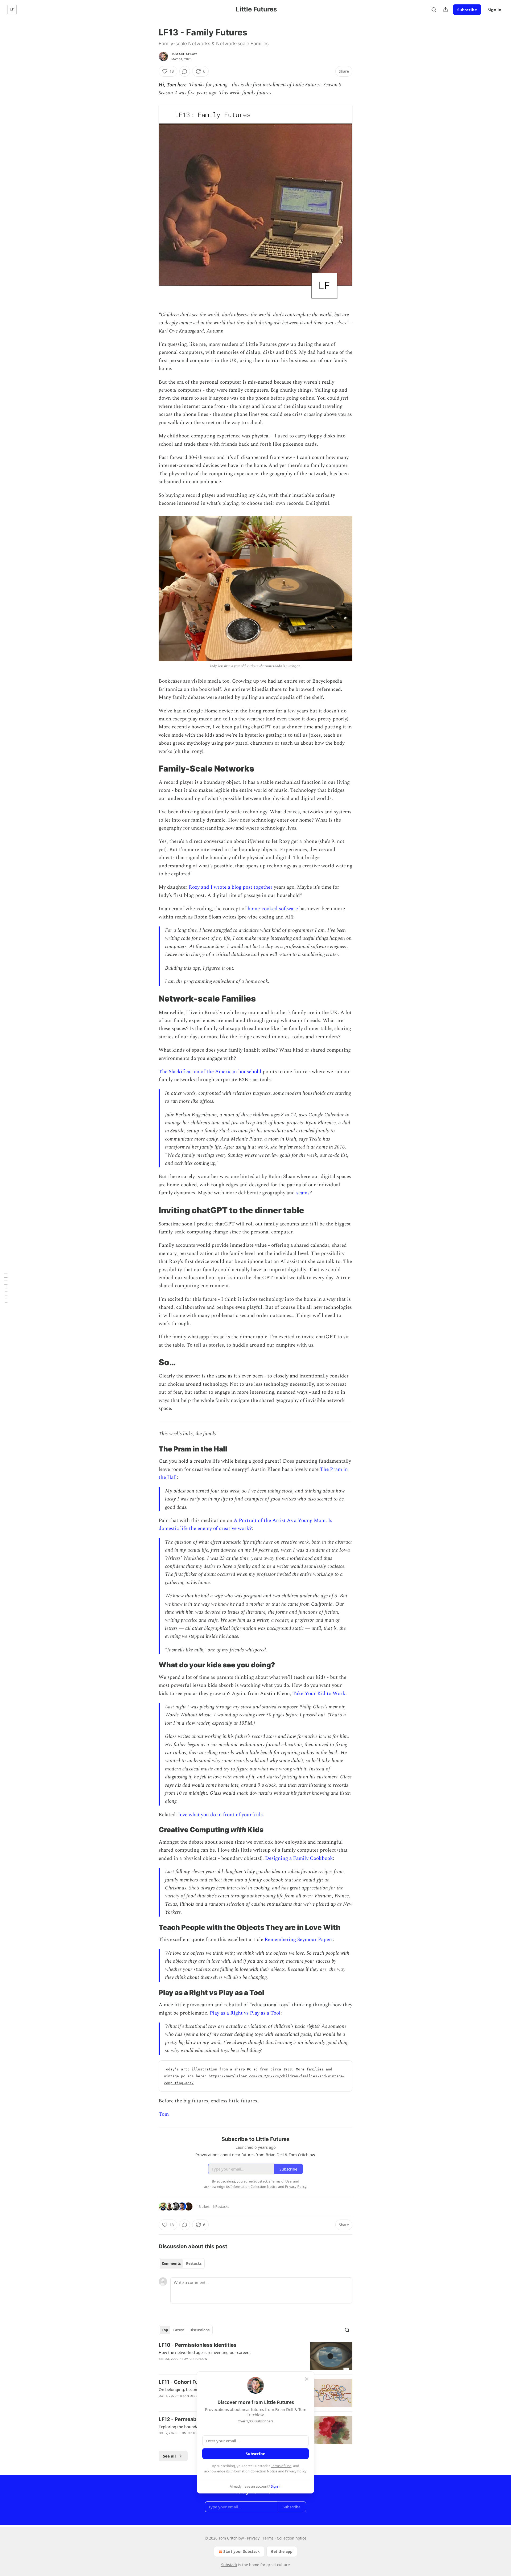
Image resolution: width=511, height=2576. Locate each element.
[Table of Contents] (6, 1288)
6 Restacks (221, 2206)
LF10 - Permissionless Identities (198, 2345)
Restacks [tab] (194, 2263)
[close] (307, 2379)
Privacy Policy (296, 2471)
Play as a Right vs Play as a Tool (245, 2013)
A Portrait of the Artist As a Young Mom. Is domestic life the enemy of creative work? (245, 1525)
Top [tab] (165, 2330)
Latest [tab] (179, 2330)
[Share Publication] (446, 10)
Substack (229, 2565)
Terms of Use (281, 2466)
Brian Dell (189, 2396)
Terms (268, 2538)
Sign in (494, 10)
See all (169, 2456)
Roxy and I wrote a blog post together (231, 887)
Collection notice (292, 2538)
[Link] (151, 769)
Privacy (253, 2538)
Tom (164, 2114)
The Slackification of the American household (210, 1072)
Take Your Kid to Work (319, 1694)
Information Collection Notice (254, 2471)
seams (303, 1193)
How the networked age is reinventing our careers (205, 2352)
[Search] (434, 10)
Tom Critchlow (184, 54)
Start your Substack (242, 2551)
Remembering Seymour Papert (299, 1940)
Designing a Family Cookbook (299, 1858)
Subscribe (467, 10)
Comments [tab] (171, 2263)
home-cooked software (273, 909)
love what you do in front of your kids (221, 1815)
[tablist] (182, 2263)
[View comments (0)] (185, 71)
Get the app (282, 2551)
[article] (256, 2356)
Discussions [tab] (199, 2330)
